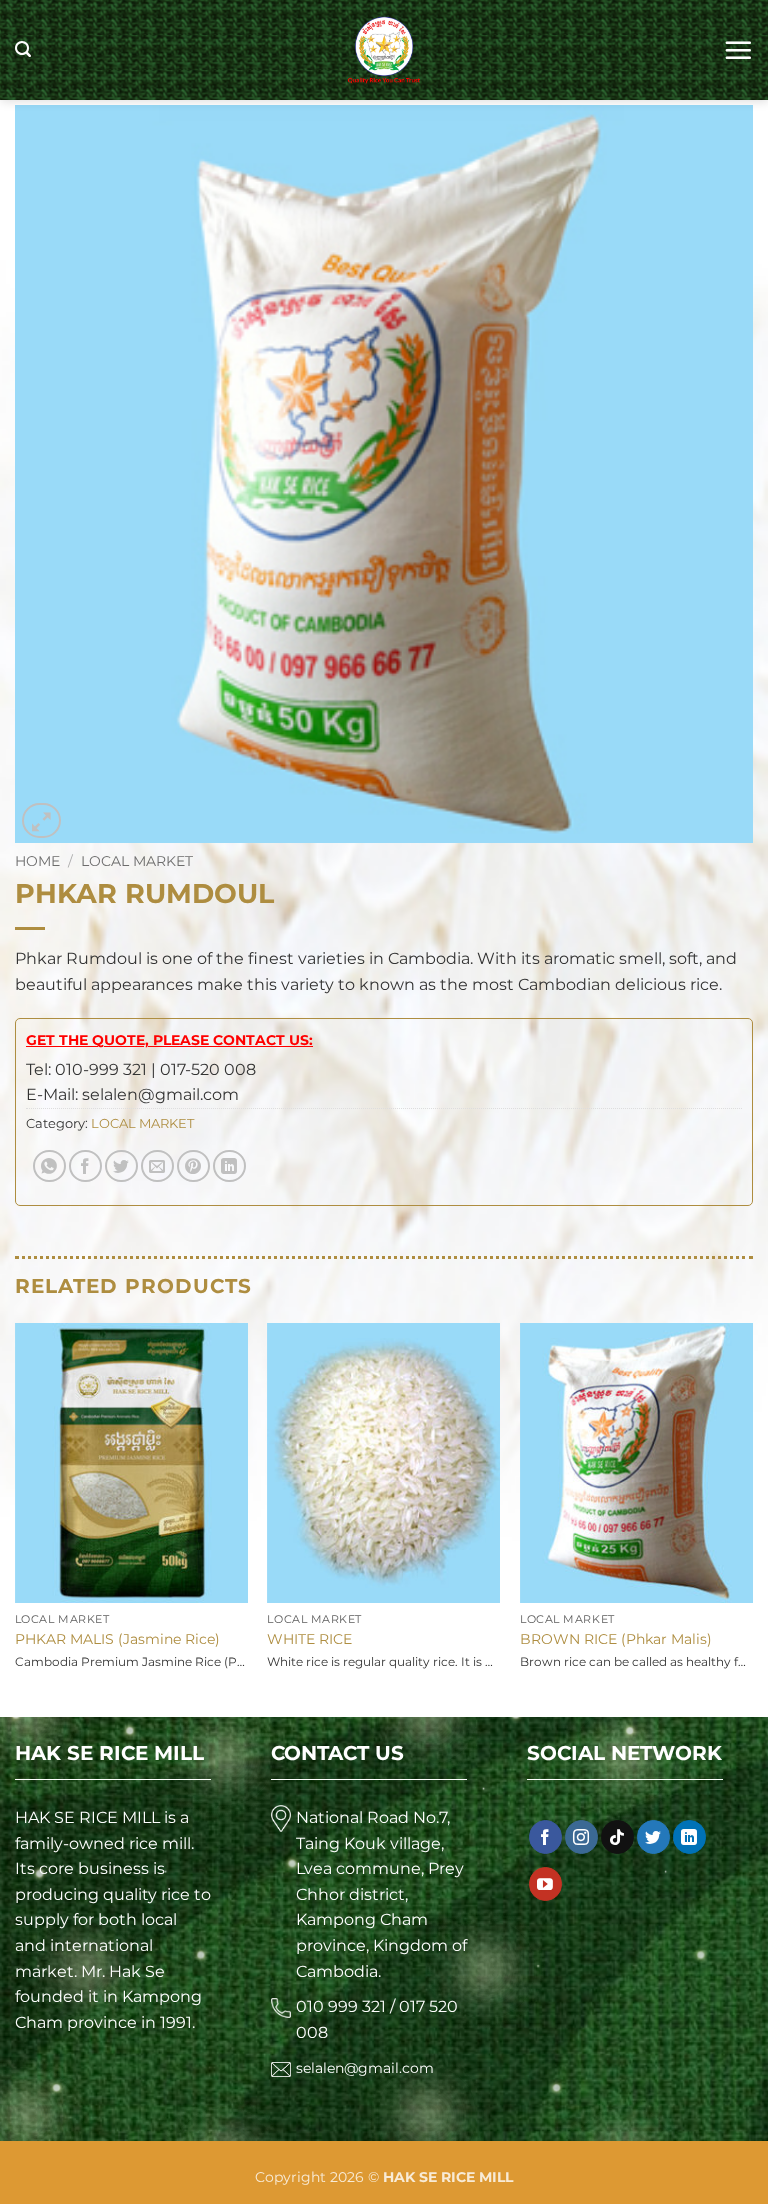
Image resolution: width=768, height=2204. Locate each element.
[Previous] (16, 1515)
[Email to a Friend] (157, 1166)
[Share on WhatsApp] (49, 1166)
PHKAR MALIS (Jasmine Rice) (117, 1639)
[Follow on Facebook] (545, 1837)
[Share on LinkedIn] (229, 1166)
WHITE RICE (309, 1639)
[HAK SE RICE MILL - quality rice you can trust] (384, 49)
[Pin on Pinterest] (193, 1166)
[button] (23, 49)
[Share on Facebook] (85, 1166)
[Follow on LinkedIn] (689, 1837)
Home (37, 861)
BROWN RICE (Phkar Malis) (616, 1639)
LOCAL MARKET (137, 861)
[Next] (752, 1515)
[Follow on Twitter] (653, 1837)
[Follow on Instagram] (581, 1837)
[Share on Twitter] (121, 1166)
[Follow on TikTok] (617, 1837)
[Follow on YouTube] (545, 1884)
